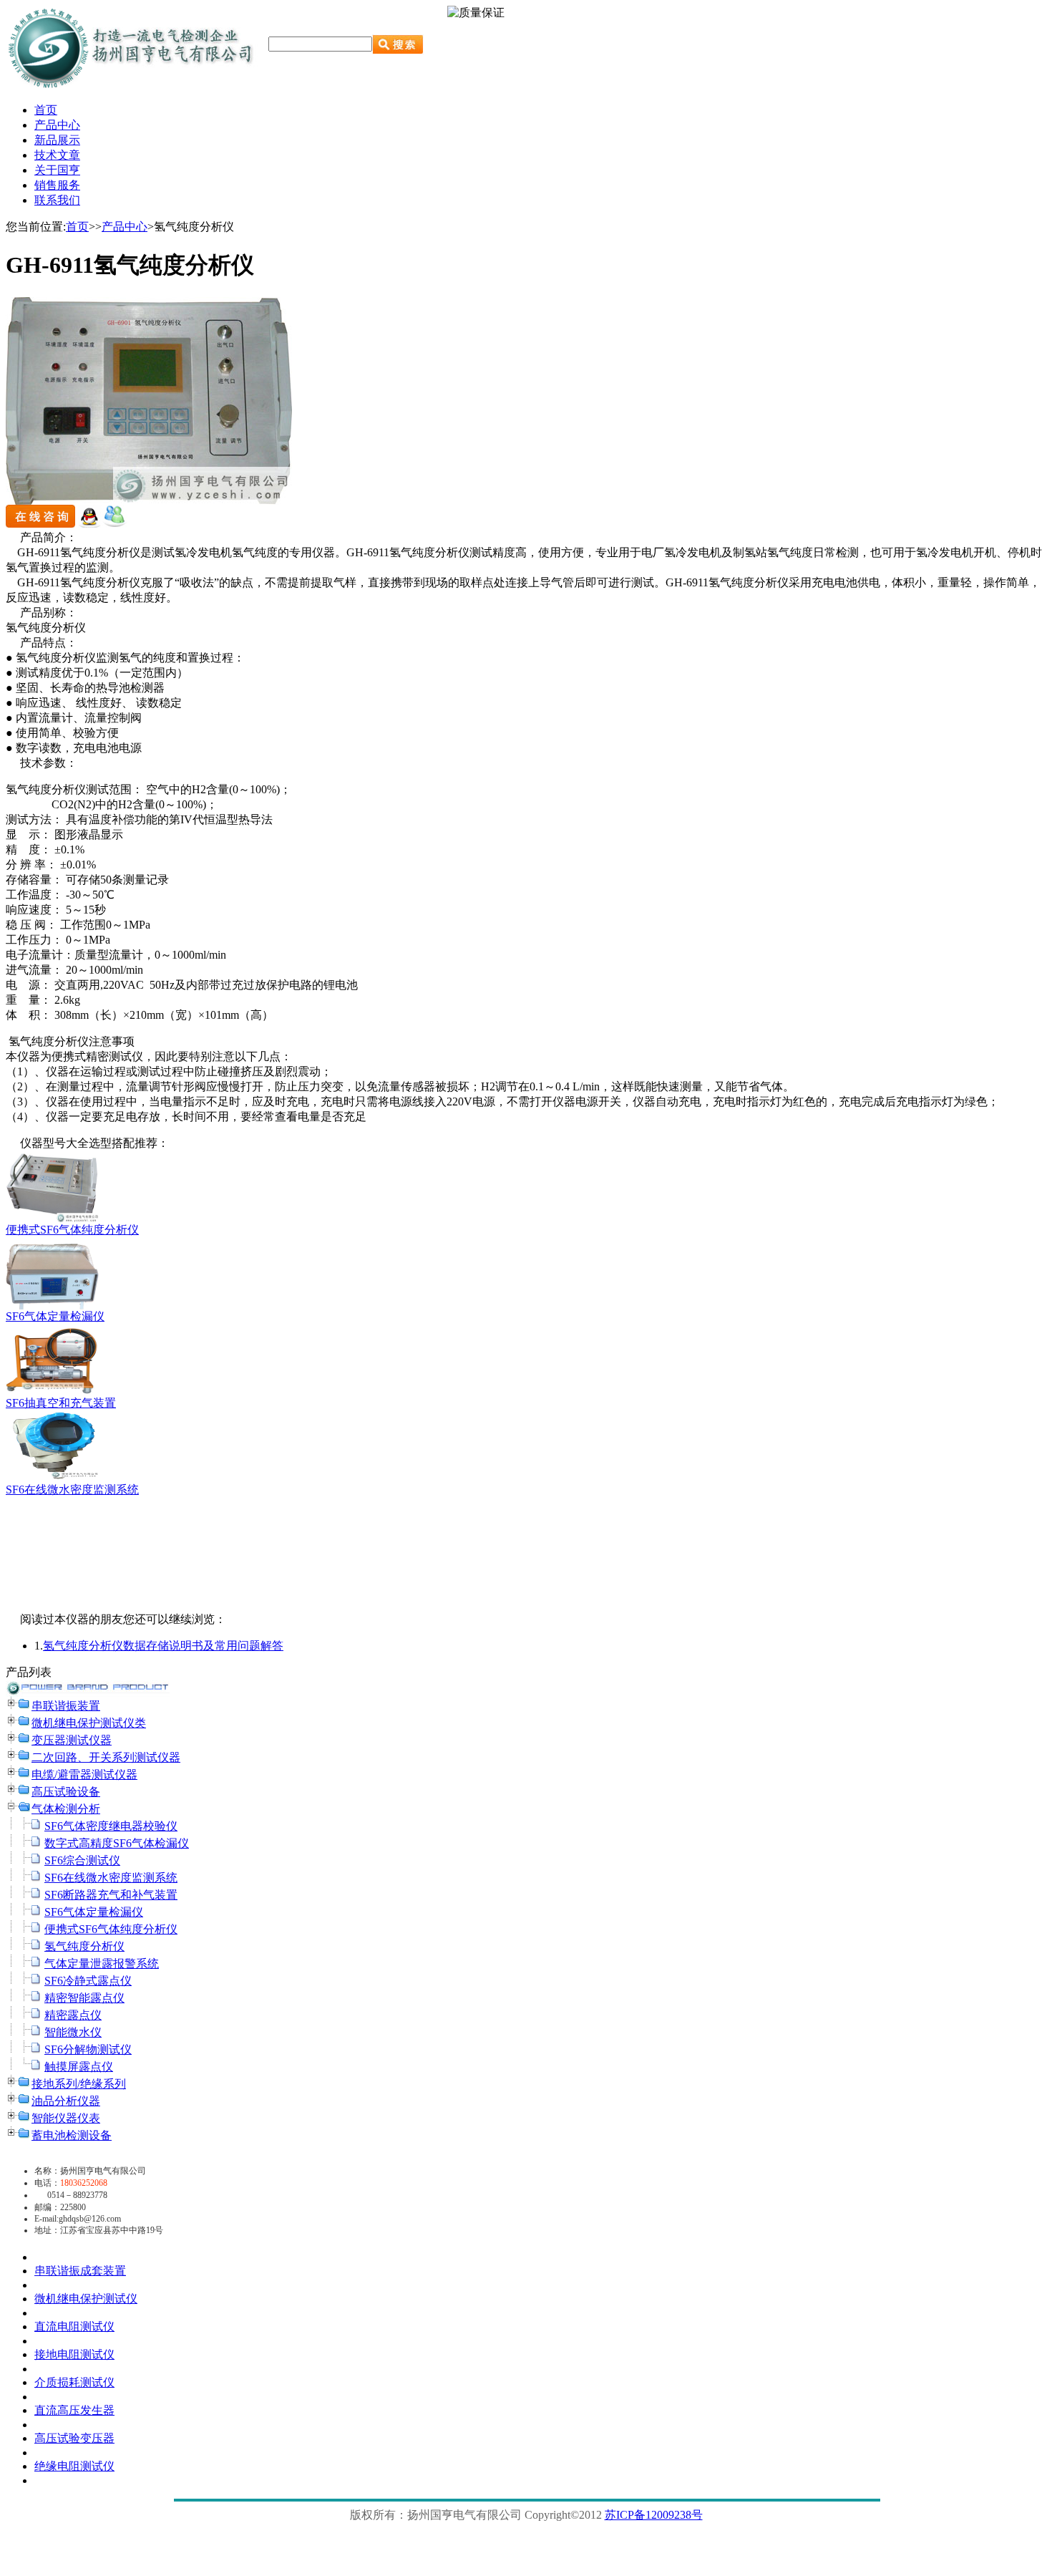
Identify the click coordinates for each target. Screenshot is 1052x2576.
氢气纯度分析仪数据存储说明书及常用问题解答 (163, 1646)
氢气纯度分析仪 (84, 1946)
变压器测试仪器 (72, 1740)
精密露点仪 (73, 2015)
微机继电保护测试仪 (86, 2299)
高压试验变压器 (74, 2438)
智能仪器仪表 (66, 2118)
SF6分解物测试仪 (88, 2049)
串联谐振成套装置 (80, 2271)
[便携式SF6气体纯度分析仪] (52, 1219)
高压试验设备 (66, 1792)
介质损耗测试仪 (74, 2382)
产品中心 (57, 125)
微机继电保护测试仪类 (89, 1723)
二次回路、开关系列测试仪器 (106, 1757)
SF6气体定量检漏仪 (55, 1316)
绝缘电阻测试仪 (74, 2466)
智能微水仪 (73, 2032)
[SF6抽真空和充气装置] (52, 1392)
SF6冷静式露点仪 (88, 1981)
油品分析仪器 (66, 2101)
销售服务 (57, 185)
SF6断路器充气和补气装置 (111, 1895)
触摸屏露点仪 (79, 2067)
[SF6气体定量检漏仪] (52, 1306)
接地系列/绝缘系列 (79, 2084)
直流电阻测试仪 (74, 2326)
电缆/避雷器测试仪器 (84, 1774)
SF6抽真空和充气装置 (61, 1403)
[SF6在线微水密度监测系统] (52, 1479)
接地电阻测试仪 (74, 2354)
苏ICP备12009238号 (654, 2515)
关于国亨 (57, 170)
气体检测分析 (66, 1809)
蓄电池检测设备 (72, 2135)
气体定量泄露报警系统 (102, 1964)
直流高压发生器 (74, 2410)
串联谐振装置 (66, 1706)
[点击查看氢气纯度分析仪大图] (149, 501)
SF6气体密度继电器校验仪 (111, 1826)
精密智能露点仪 (84, 1998)
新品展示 (57, 140)
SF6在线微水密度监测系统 (72, 1490)
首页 (46, 110)
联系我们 (57, 200)
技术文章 (57, 155)
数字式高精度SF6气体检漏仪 (117, 1843)
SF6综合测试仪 (82, 1860)
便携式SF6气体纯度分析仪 (72, 1230)
